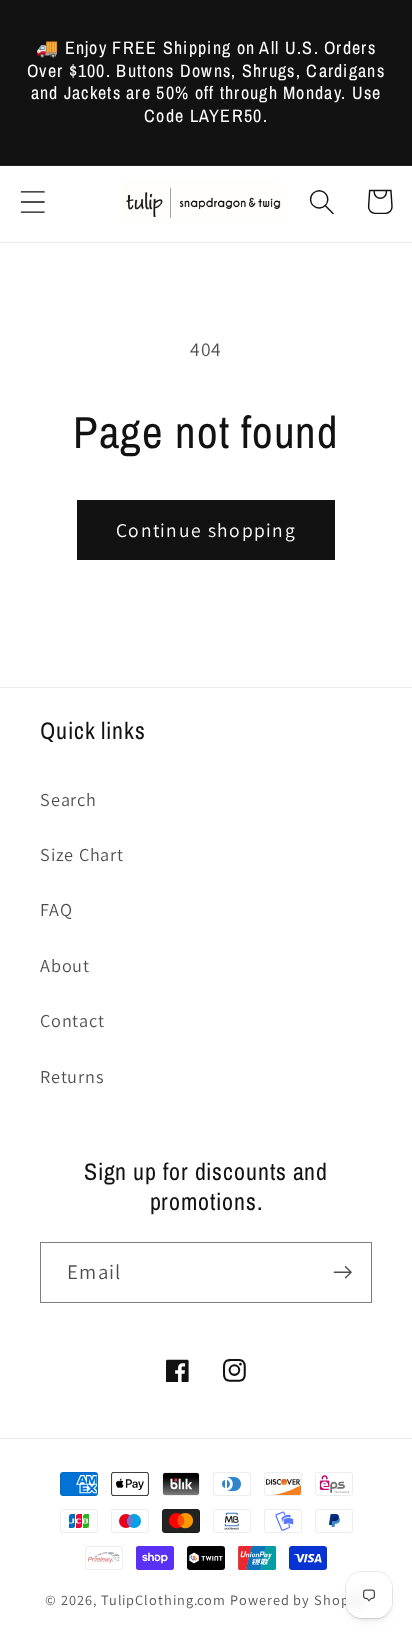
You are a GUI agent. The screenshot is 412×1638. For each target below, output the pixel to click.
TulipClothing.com (163, 1599)
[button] (32, 201)
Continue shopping (206, 530)
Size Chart (82, 854)
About (65, 965)
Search (68, 799)
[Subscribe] (342, 1272)
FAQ (56, 909)
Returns (72, 1076)
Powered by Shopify (298, 1599)
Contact (72, 1020)
